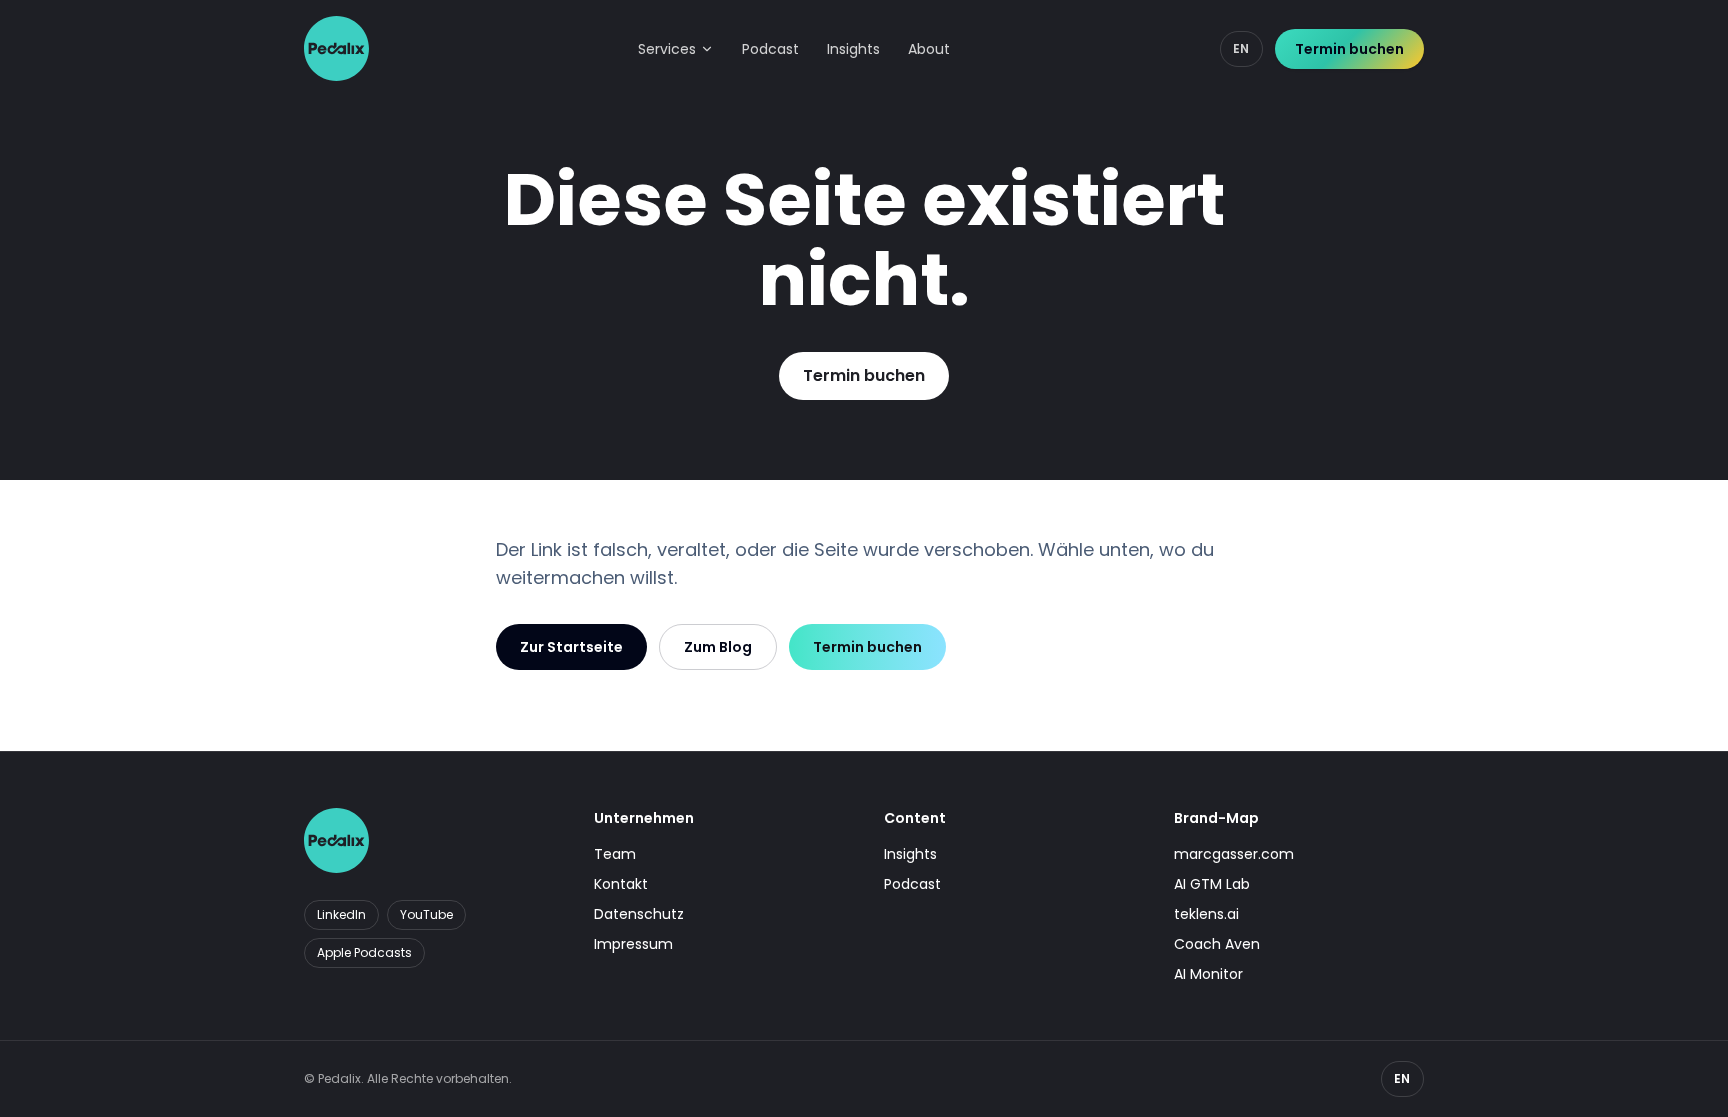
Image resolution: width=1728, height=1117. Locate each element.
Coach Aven (1217, 944)
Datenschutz (639, 914)
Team (615, 854)
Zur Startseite (571, 647)
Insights (853, 49)
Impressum (633, 944)
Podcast (770, 49)
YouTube (426, 914)
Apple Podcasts (364, 952)
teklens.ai (1206, 914)
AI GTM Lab (1212, 884)
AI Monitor (1208, 974)
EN (1241, 48)
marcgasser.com (1234, 854)
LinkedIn (341, 914)
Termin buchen (1349, 49)
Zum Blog (718, 647)
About (929, 49)
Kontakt (621, 884)
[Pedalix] (336, 48)
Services (667, 49)
